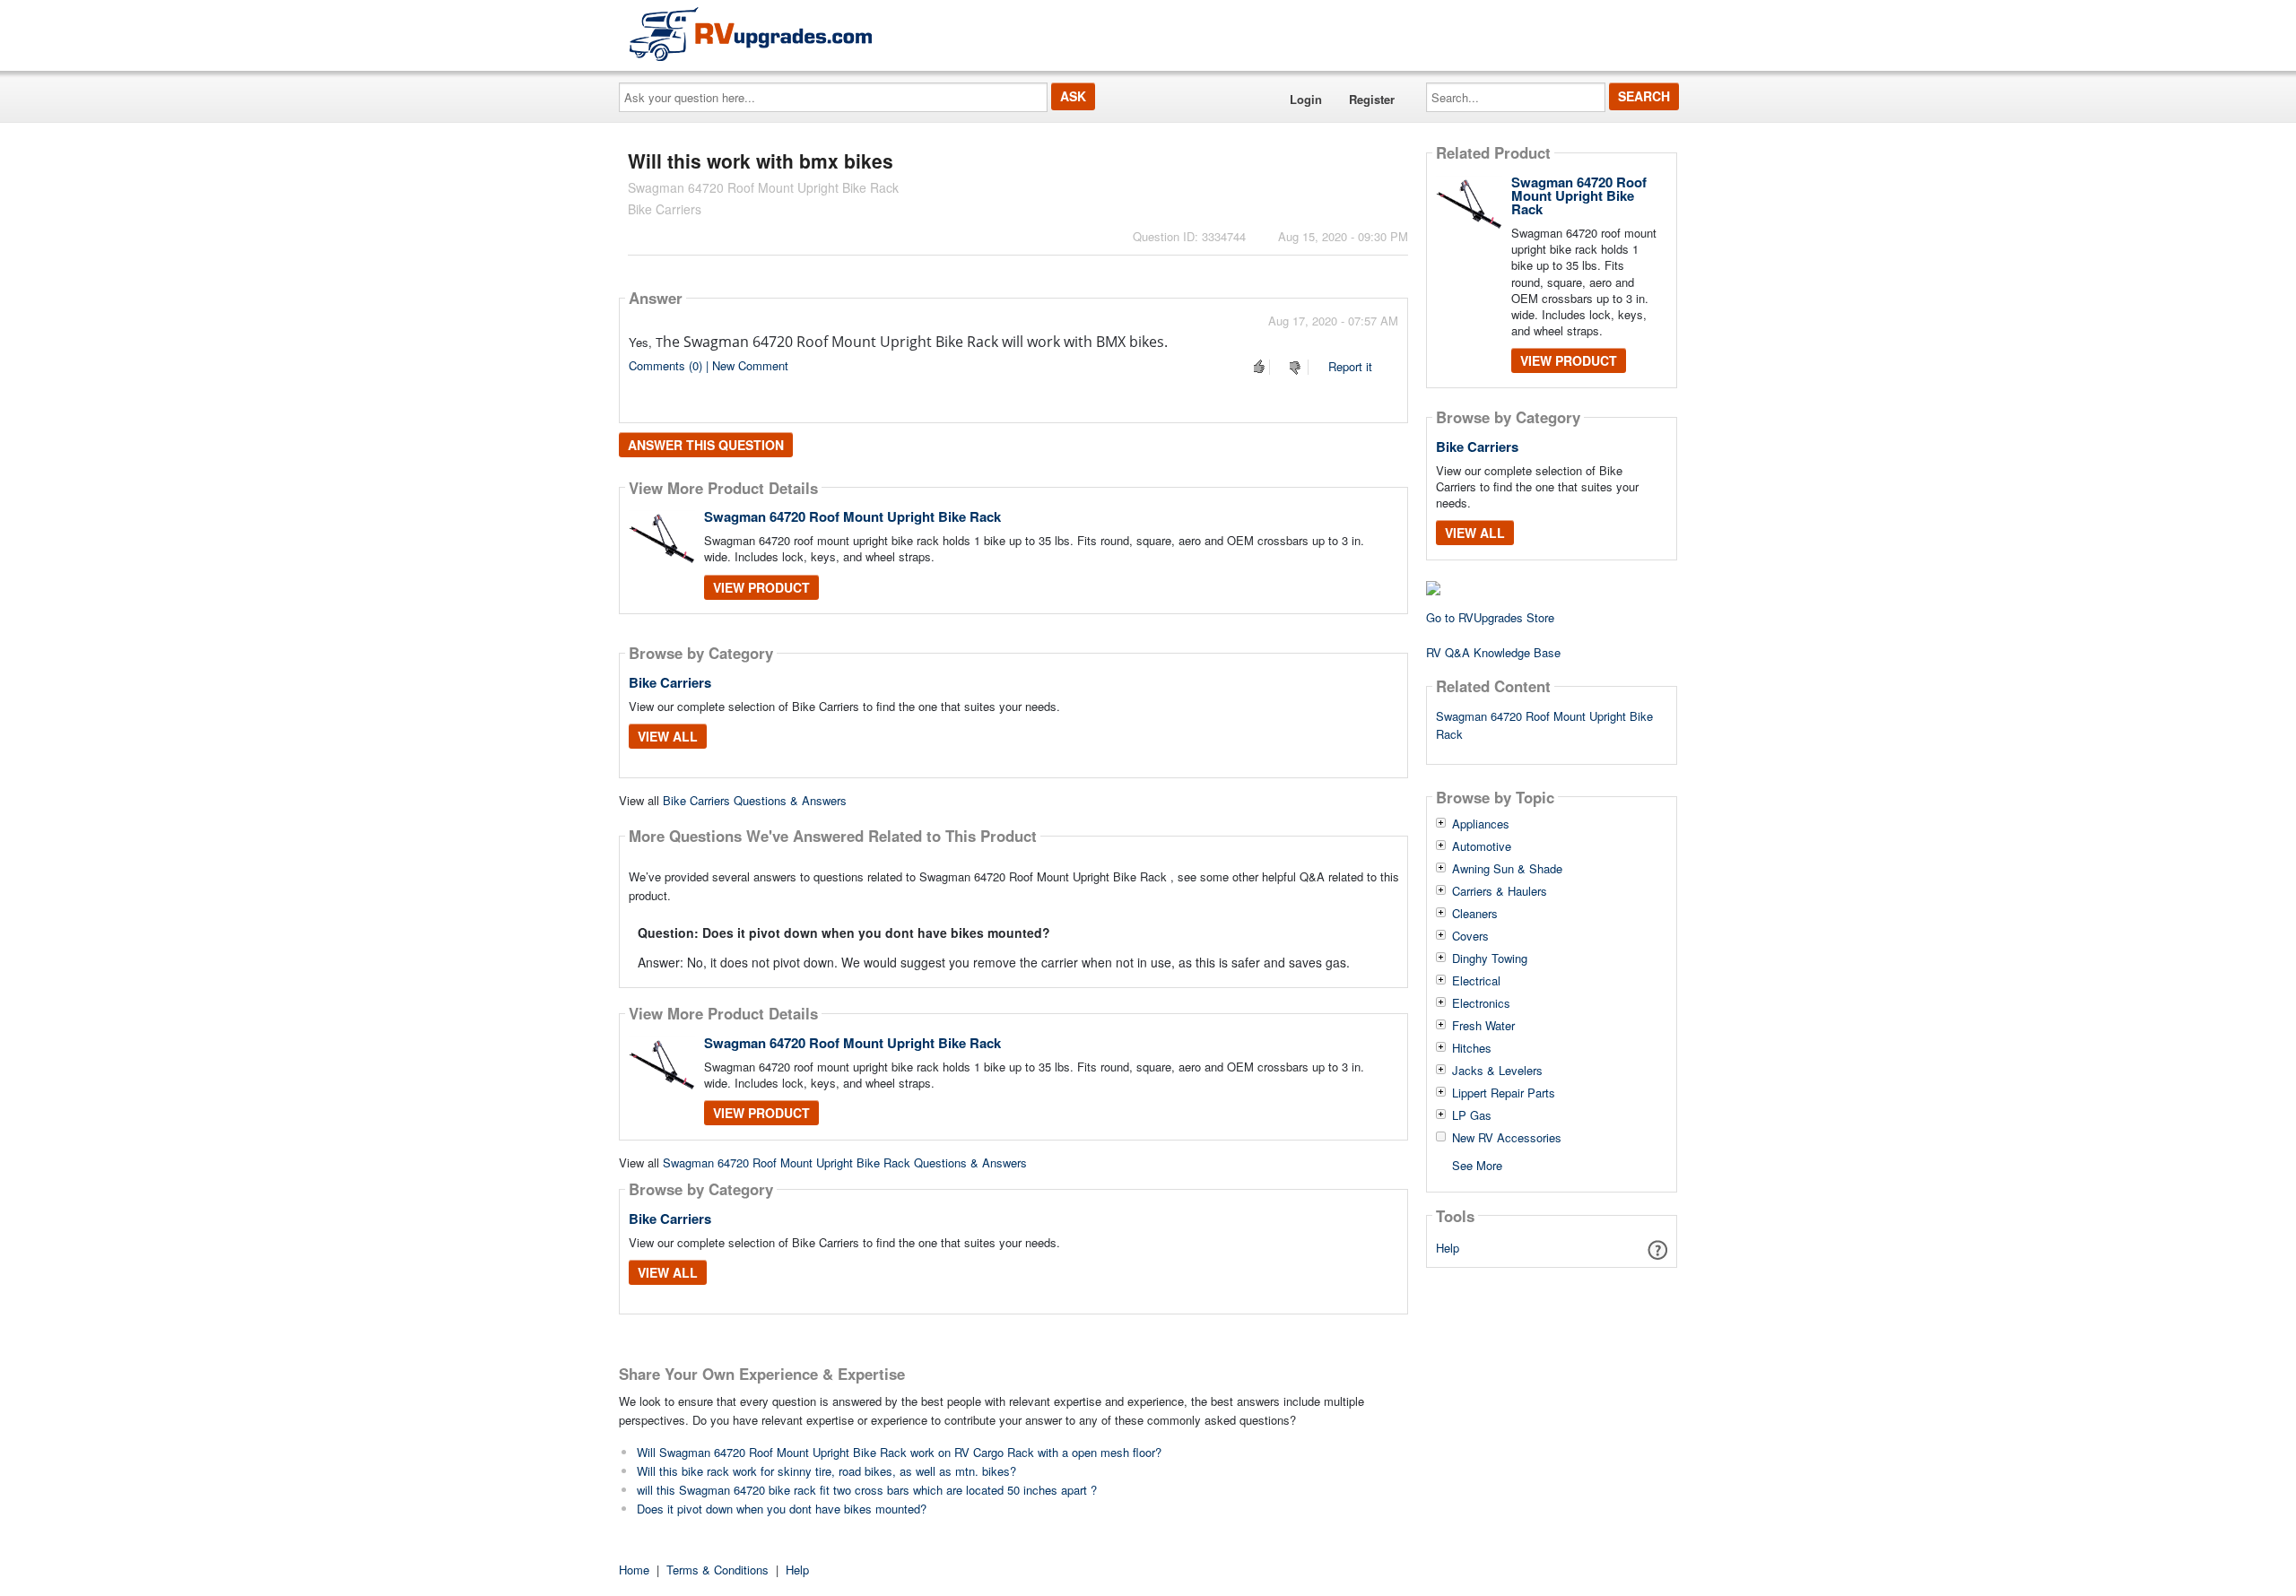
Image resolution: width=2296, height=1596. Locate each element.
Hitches (1472, 1048)
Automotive (1482, 846)
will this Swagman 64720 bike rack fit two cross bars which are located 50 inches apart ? (867, 1490)
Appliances (1481, 824)
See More (1477, 1164)
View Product (761, 587)
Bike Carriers (670, 682)
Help (1448, 1248)
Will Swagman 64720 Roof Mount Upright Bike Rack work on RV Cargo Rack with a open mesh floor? (899, 1452)
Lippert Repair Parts (1504, 1093)
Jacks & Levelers (1497, 1071)
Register (1372, 99)
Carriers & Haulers (1500, 891)
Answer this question (706, 445)
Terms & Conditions (717, 1570)
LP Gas (1472, 1115)
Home (634, 1570)
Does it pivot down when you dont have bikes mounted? (782, 1509)
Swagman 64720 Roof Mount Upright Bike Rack (852, 516)
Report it (1350, 366)
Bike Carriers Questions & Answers (755, 800)
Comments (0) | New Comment (709, 365)
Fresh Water (1483, 1026)
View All (668, 736)
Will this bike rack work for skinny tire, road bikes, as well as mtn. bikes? (826, 1471)
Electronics (1481, 1003)
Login (1306, 99)
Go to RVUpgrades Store (1490, 617)
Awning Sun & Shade (1507, 869)
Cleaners (1475, 914)
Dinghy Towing (1490, 958)
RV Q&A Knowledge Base (1493, 652)
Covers (1470, 936)
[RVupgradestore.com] (751, 34)
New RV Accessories (1507, 1138)
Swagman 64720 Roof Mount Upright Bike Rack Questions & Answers (845, 1162)
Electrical (1476, 981)
